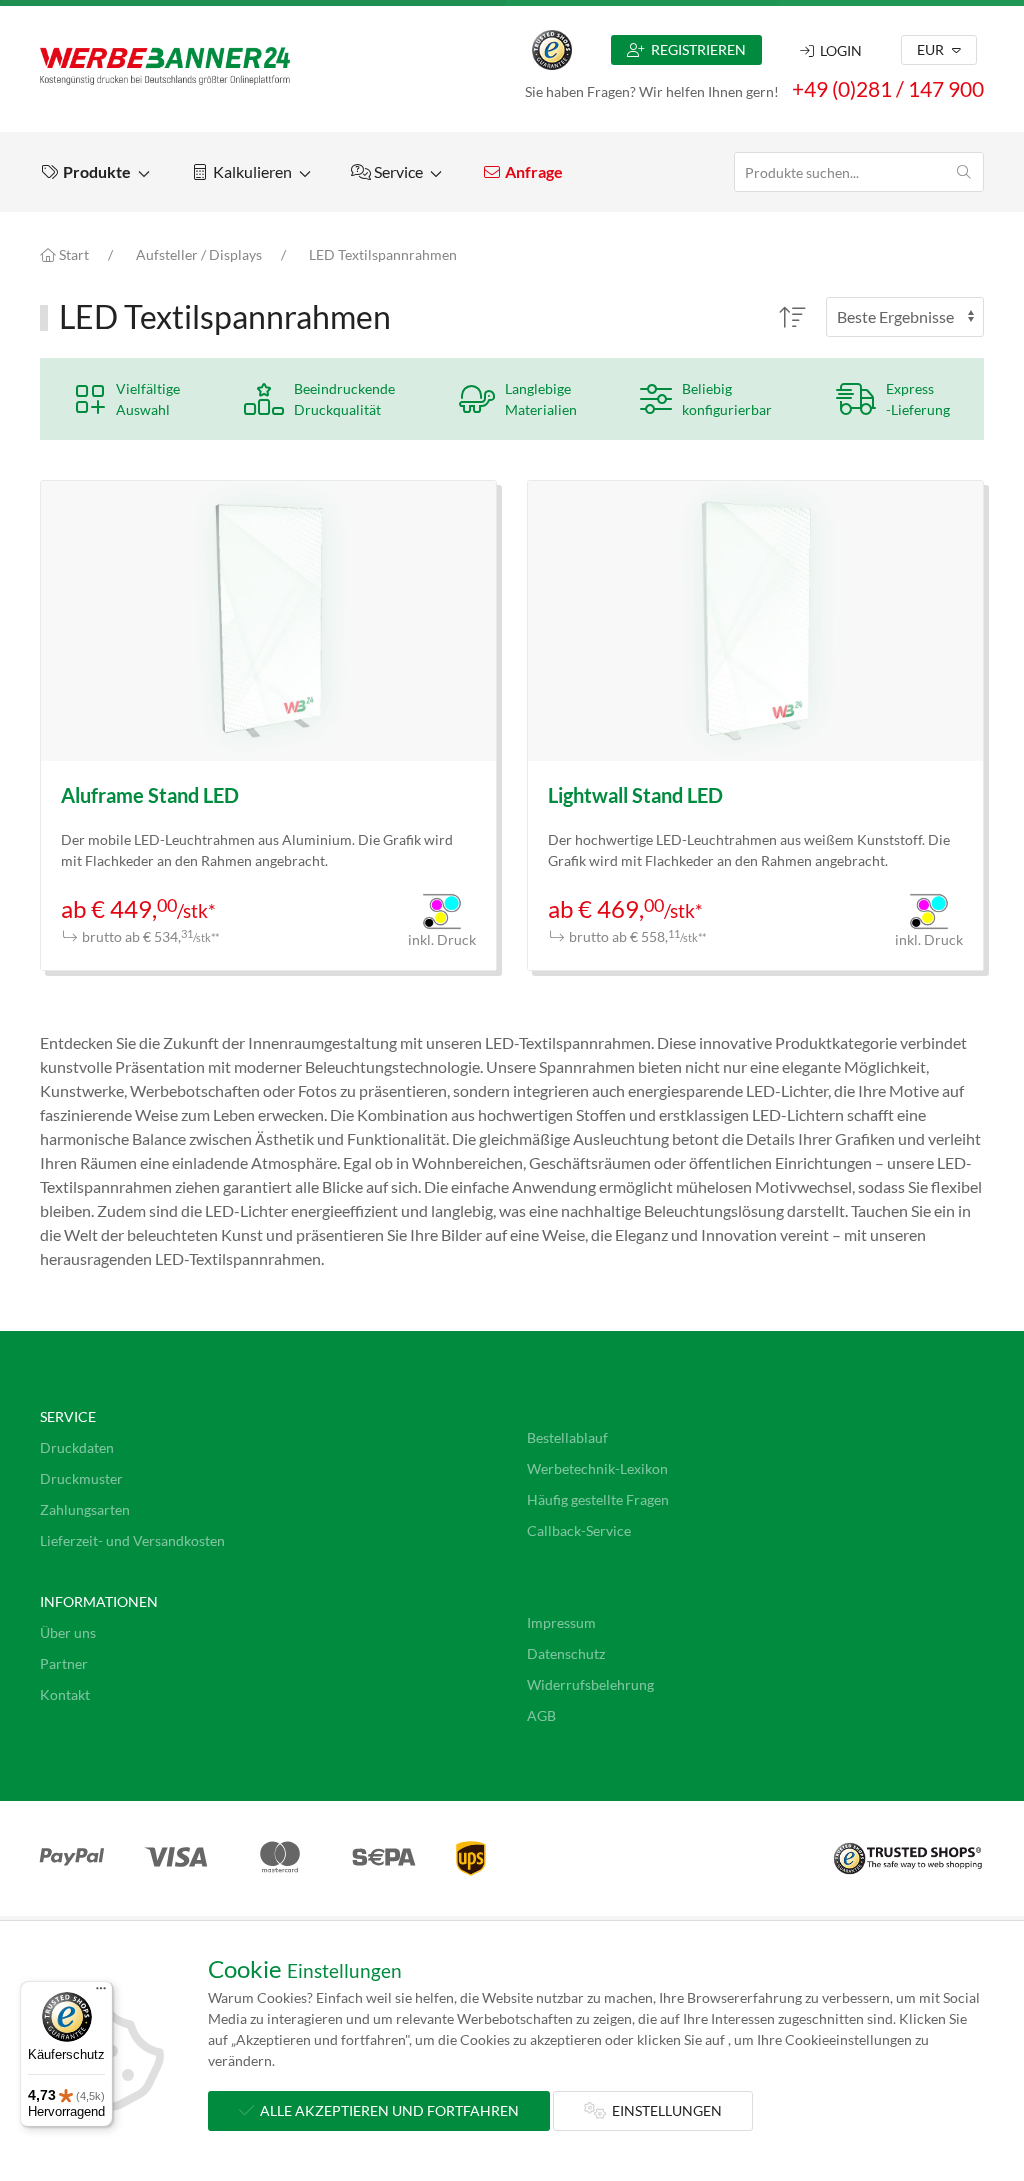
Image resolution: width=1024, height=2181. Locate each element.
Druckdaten (77, 1447)
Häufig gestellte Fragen (598, 1499)
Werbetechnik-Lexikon (597, 1468)
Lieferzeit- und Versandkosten (132, 1540)
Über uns (68, 1632)
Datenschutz (566, 1653)
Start (72, 254)
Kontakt (65, 1694)
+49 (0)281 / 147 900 (888, 88)
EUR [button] (932, 49)
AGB (541, 1715)
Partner (64, 1663)
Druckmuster (81, 1478)
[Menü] (101, 1993)
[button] (95, 172)
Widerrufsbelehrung (590, 1684)
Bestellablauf (567, 1437)
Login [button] (838, 50)
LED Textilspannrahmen (383, 254)
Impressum (561, 1622)
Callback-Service (579, 1530)
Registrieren (695, 49)
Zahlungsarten (85, 1509)
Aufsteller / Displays (199, 254)
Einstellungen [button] (664, 2110)
